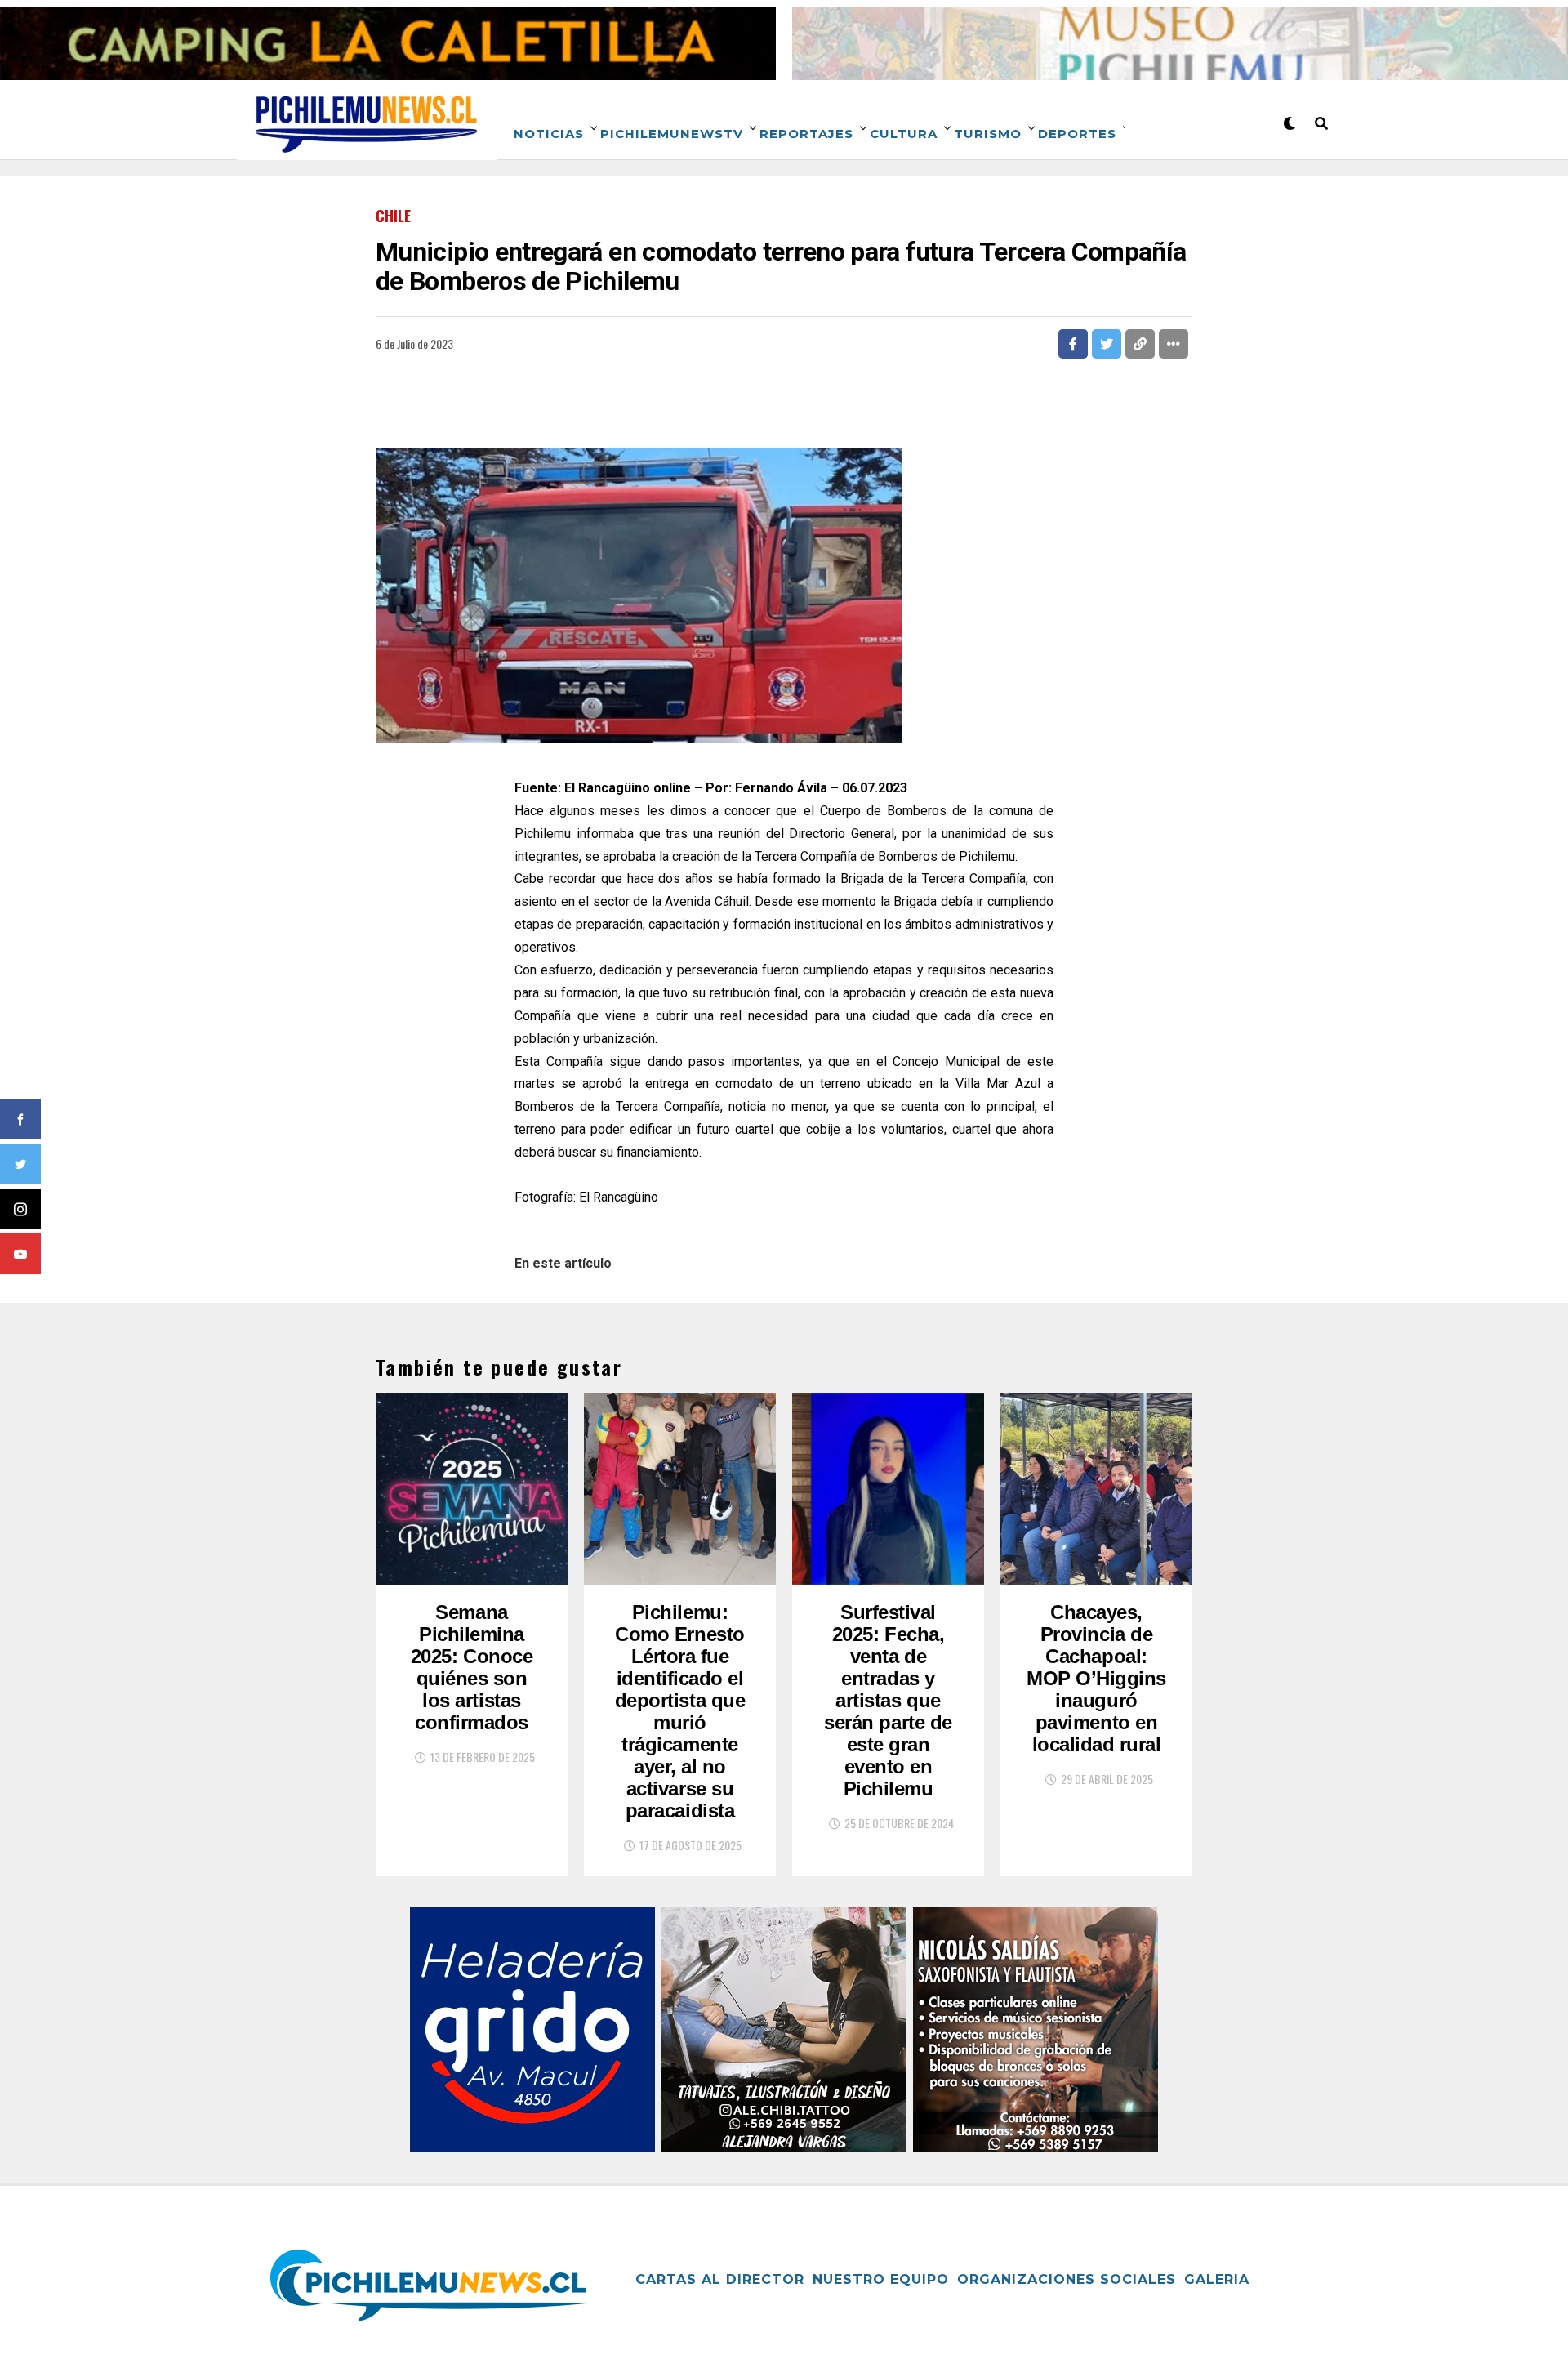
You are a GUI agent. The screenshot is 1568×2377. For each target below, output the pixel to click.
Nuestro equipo (881, 2279)
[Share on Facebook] (1073, 344)
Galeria (1217, 2279)
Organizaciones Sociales (1067, 2279)
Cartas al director (720, 2279)
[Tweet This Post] (1107, 344)
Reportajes (806, 134)
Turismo (988, 134)
